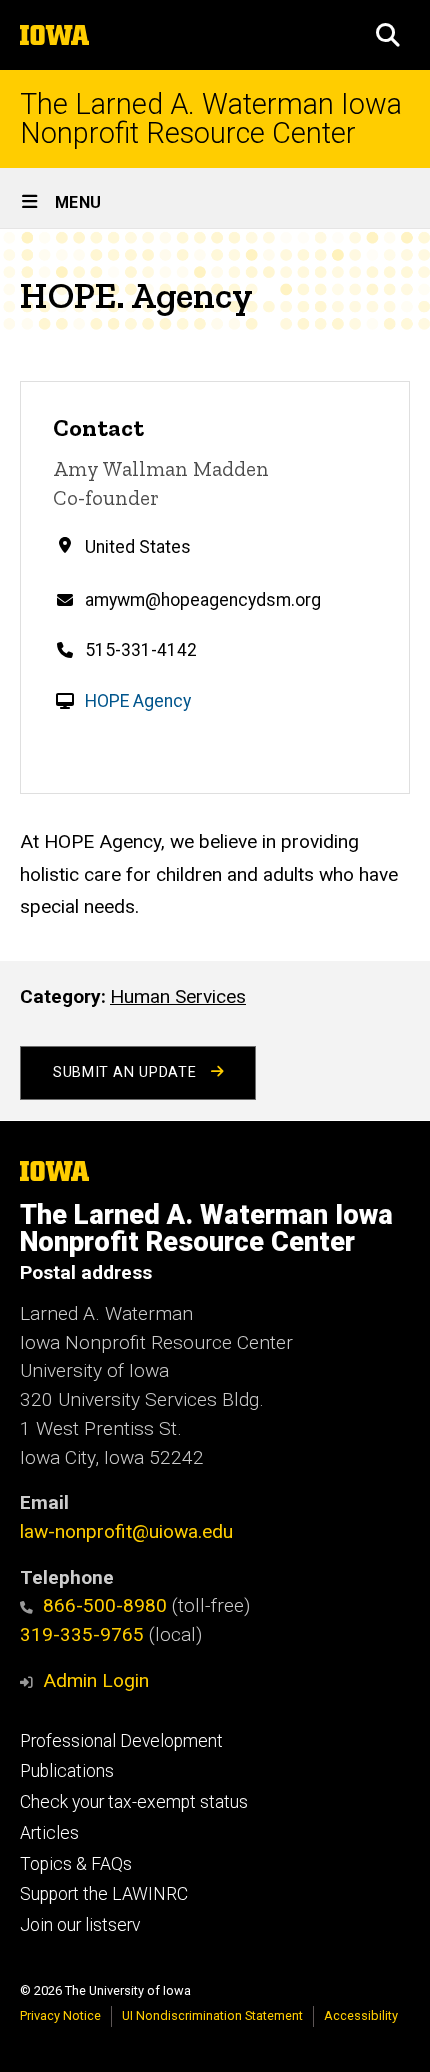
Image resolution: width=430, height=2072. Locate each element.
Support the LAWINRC (104, 1894)
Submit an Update (127, 1072)
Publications (67, 1771)
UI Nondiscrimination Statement (212, 2015)
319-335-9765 (82, 1634)
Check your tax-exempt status (134, 1802)
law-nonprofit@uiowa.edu (126, 1531)
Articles (49, 1833)
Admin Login (96, 1680)
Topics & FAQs (76, 1864)
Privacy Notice (60, 2015)
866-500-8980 (105, 1605)
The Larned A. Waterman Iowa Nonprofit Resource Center (211, 119)
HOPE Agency (138, 701)
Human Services (178, 996)
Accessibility (361, 2015)
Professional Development (121, 1741)
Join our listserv (80, 1925)
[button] (388, 35)
